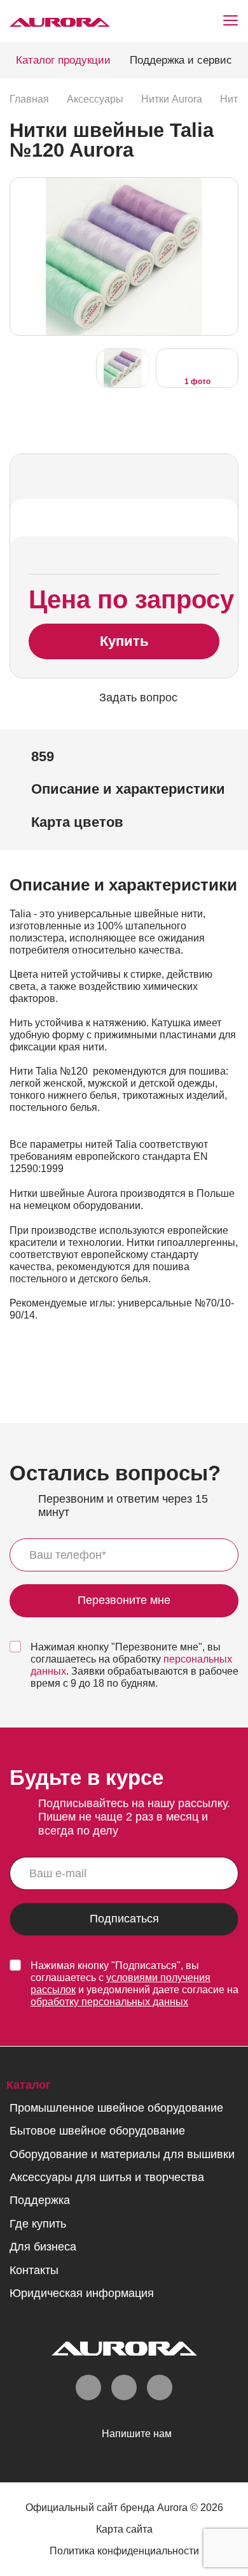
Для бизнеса (43, 2247)
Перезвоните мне (124, 1601)
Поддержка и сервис (181, 60)
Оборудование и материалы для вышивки (122, 2154)
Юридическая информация (82, 2293)
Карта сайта (124, 2529)
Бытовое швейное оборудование (97, 2131)
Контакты (34, 2270)
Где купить (38, 2224)
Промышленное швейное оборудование (116, 2108)
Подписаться (124, 1919)
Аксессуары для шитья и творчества (107, 2177)
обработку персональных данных (109, 2002)
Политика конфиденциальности (124, 2551)
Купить (124, 641)
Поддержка (40, 2200)
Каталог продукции (63, 60)
